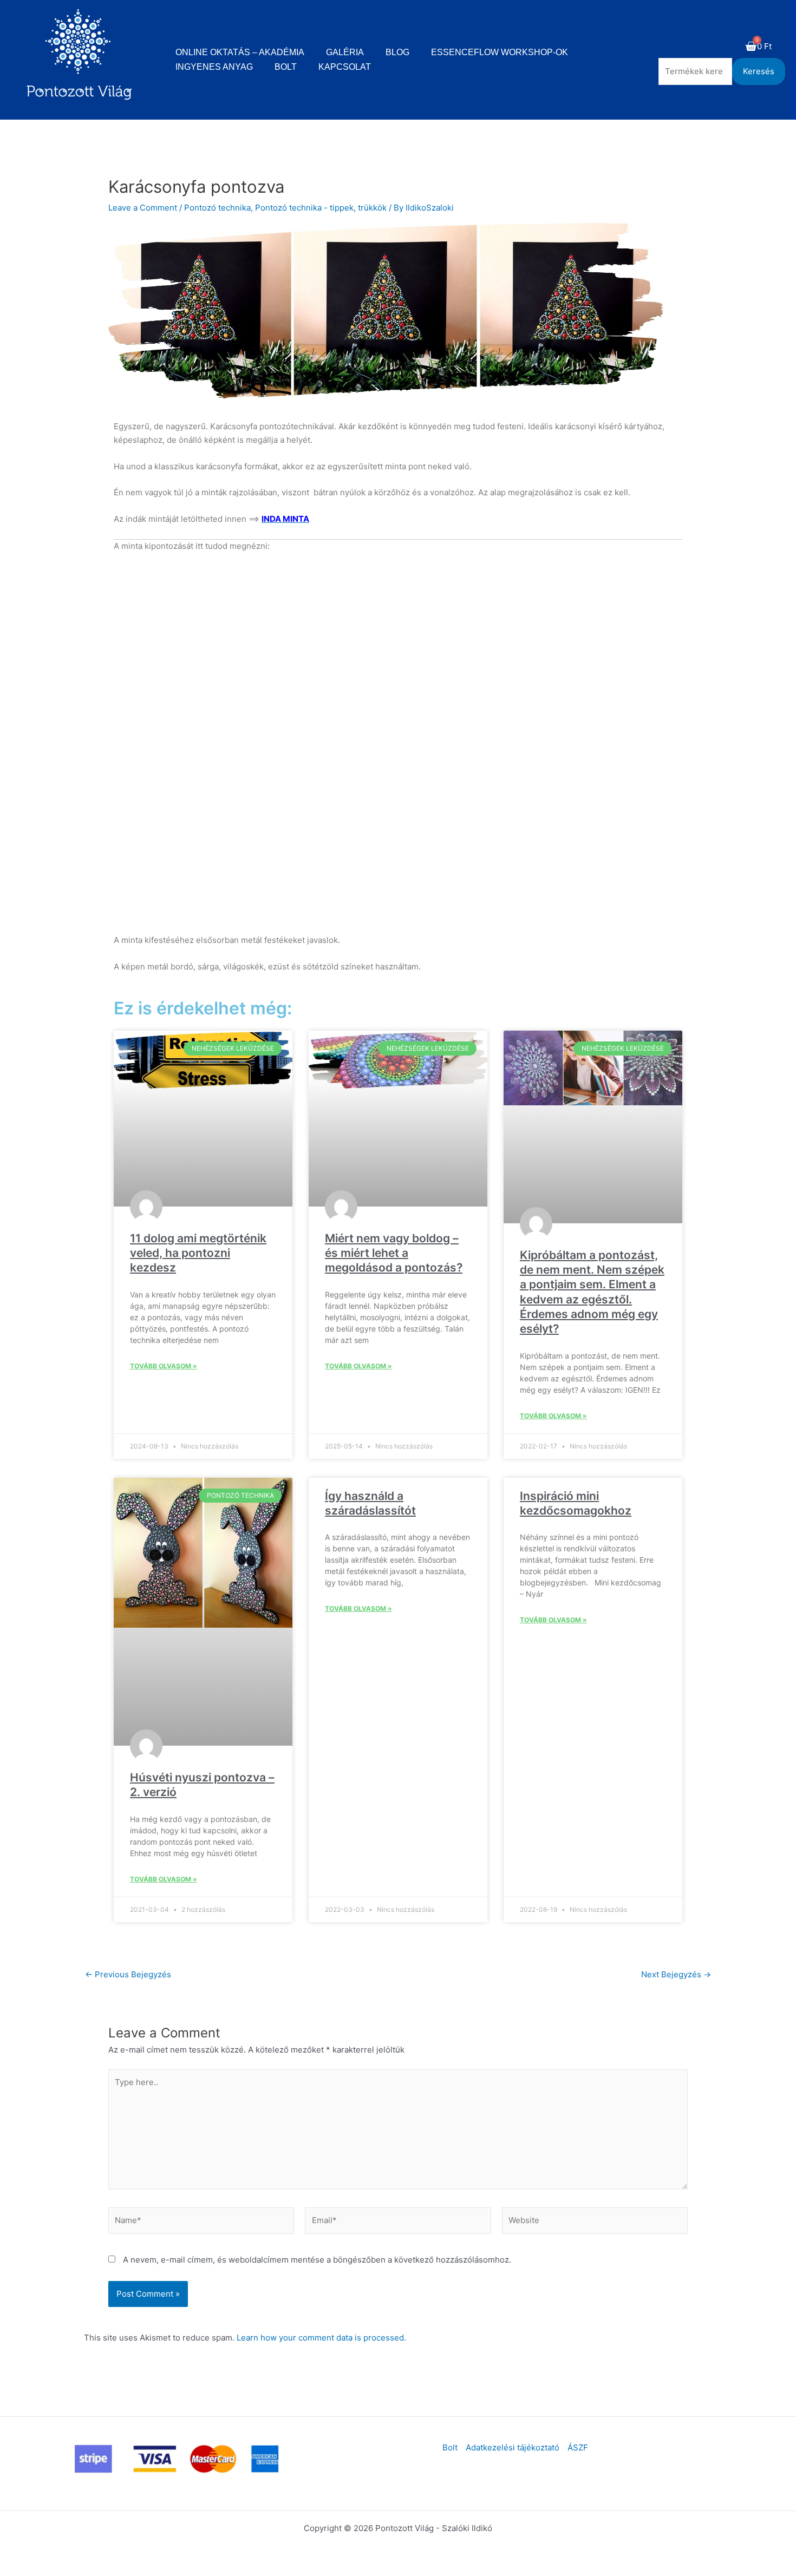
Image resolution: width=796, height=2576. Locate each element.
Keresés (759, 71)
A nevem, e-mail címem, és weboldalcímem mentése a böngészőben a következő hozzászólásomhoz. (317, 2260)
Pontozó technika (217, 208)
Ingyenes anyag (214, 67)
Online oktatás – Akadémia (240, 52)
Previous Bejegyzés (128, 1974)
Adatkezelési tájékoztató (513, 2447)
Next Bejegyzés (676, 1974)
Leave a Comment (143, 208)
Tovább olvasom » (164, 1366)
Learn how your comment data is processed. (321, 2338)
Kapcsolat (345, 67)
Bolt (286, 67)
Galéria (345, 52)
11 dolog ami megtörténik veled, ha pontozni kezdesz (198, 1253)
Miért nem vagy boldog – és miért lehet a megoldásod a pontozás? (394, 1253)
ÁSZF (578, 2447)
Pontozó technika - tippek (304, 208)
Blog (397, 52)
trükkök (372, 208)
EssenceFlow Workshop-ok (500, 52)
